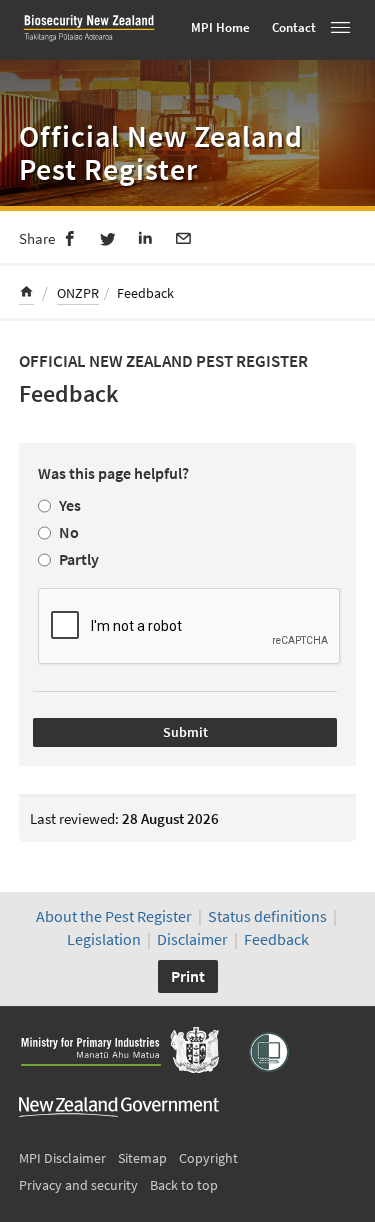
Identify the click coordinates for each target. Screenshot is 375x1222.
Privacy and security (78, 1185)
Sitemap (142, 1158)
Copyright (208, 1158)
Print (188, 976)
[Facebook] (70, 237)
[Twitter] (108, 237)
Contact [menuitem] (294, 27)
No (69, 532)
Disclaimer (192, 939)
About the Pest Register (114, 916)
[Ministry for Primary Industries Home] (119, 1052)
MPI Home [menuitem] (220, 27)
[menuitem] (26, 294)
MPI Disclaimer (62, 1158)
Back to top (184, 1185)
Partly (79, 559)
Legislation (104, 939)
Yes (70, 505)
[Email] (184, 237)
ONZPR (78, 293)
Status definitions (267, 916)
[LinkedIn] (146, 237)
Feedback (276, 939)
